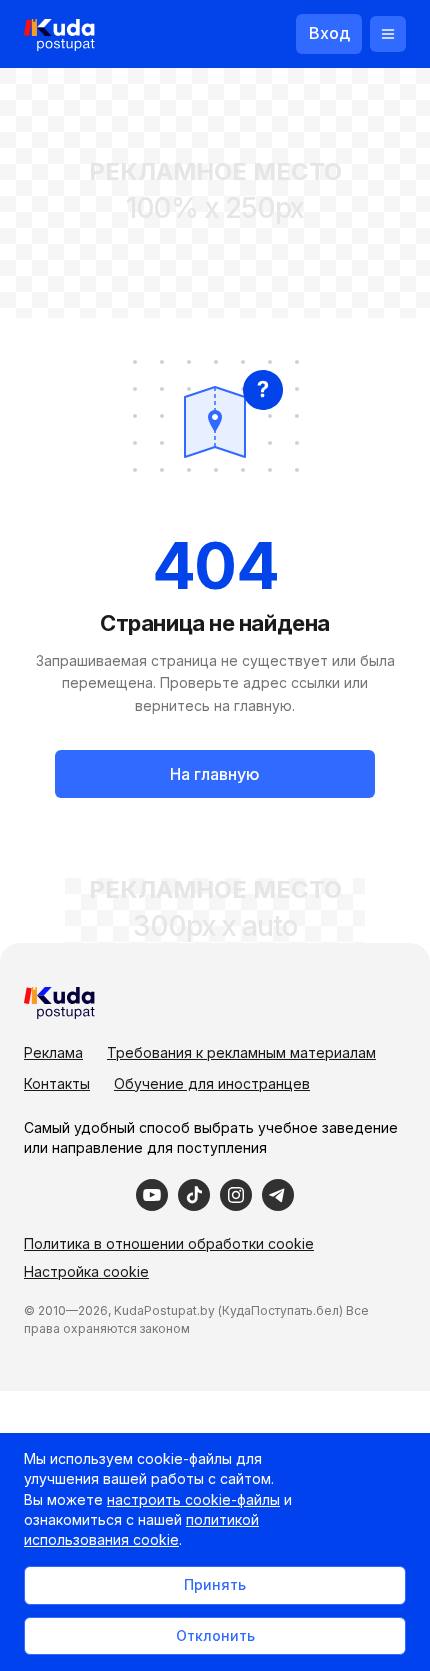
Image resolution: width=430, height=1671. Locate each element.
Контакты (57, 1083)
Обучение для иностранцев (212, 1083)
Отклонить (215, 1635)
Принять (215, 1584)
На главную (215, 774)
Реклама (53, 1052)
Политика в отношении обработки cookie (169, 1243)
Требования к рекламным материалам (241, 1052)
